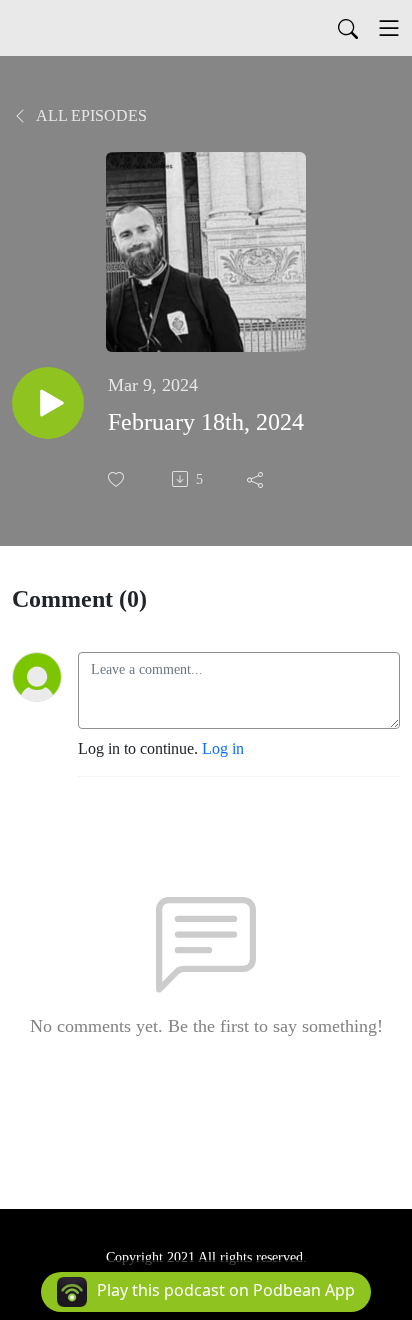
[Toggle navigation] (389, 28)
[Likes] (118, 479)
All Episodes (90, 115)
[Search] (348, 28)
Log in (223, 748)
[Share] (257, 479)
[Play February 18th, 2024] (48, 403)
